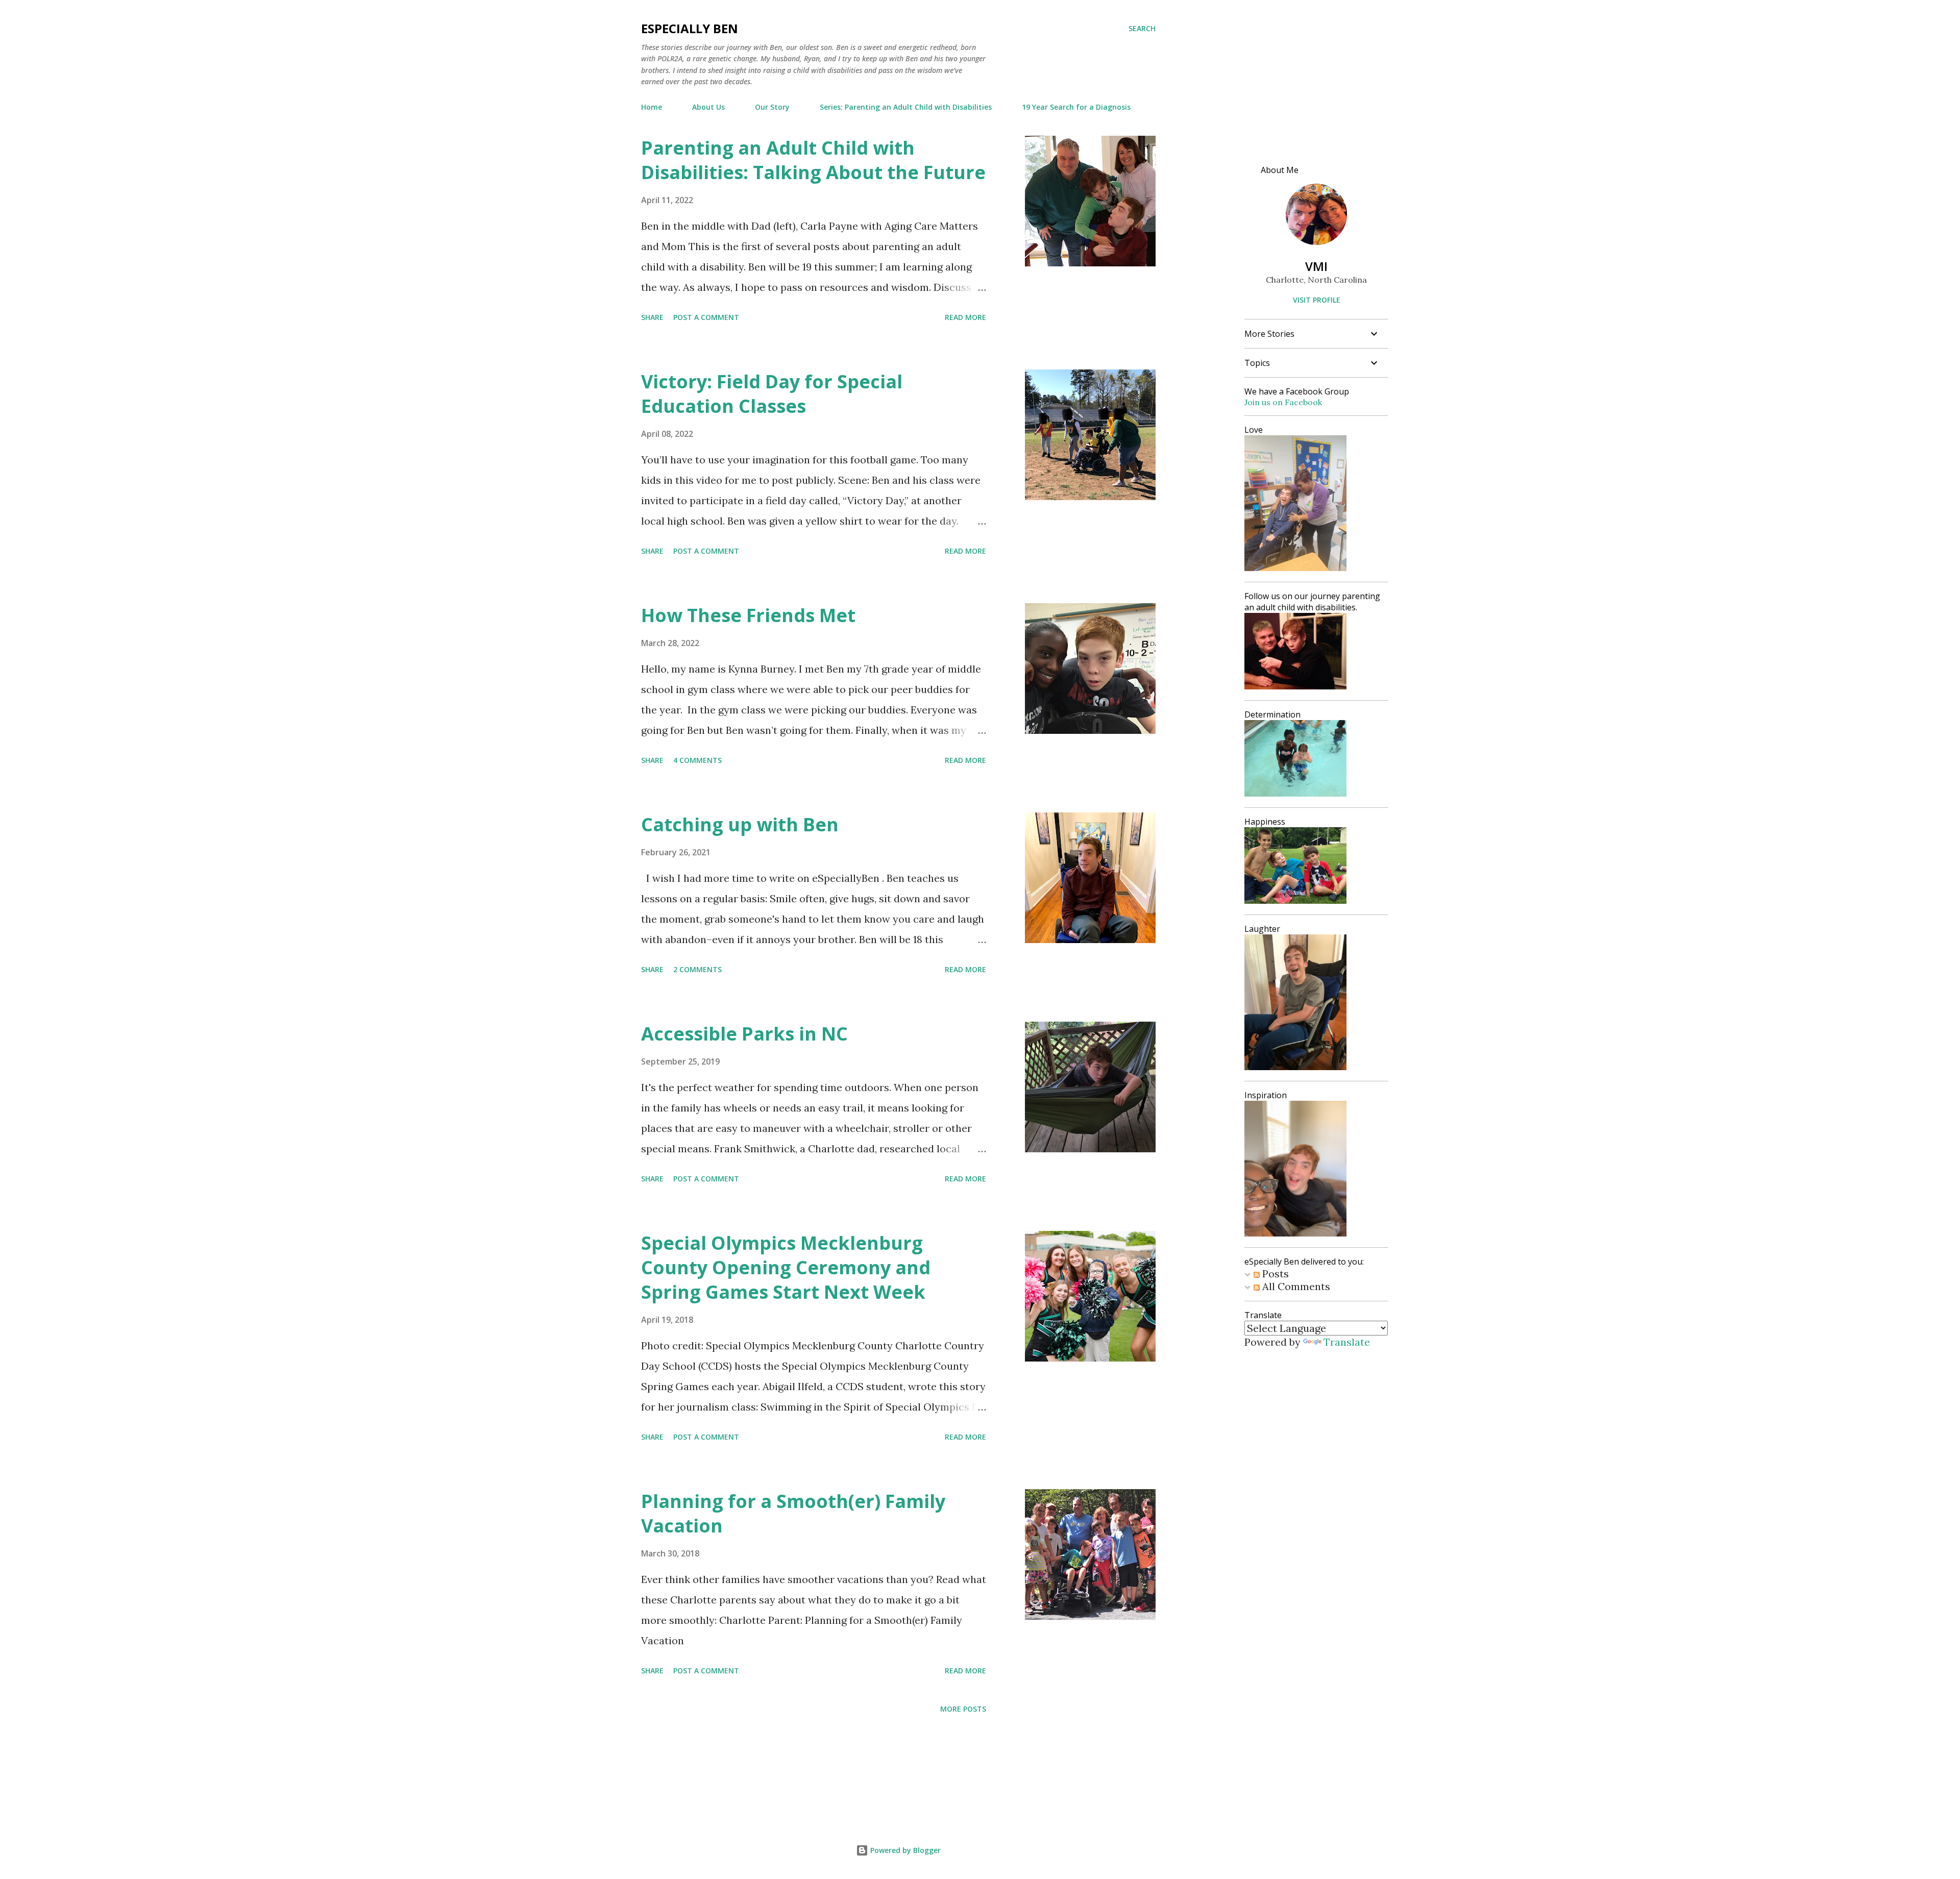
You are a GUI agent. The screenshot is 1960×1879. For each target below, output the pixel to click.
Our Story (772, 107)
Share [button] (652, 317)
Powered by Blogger (904, 1850)
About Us (708, 107)
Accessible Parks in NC (744, 1034)
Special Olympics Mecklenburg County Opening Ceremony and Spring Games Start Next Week (786, 1267)
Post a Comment (706, 317)
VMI (1316, 266)
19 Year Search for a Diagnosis (1076, 107)
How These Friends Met (748, 615)
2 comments (697, 969)
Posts (1274, 1274)
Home (652, 107)
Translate (1347, 1342)
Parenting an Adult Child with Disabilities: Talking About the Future (813, 160)
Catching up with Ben (740, 824)
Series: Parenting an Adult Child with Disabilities (906, 107)
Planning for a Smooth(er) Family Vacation (793, 1513)
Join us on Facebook (1283, 402)
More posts (963, 1709)
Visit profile (1317, 300)
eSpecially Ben (690, 28)
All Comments (1295, 1286)
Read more (965, 317)
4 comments (697, 760)
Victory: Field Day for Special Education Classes (772, 394)
